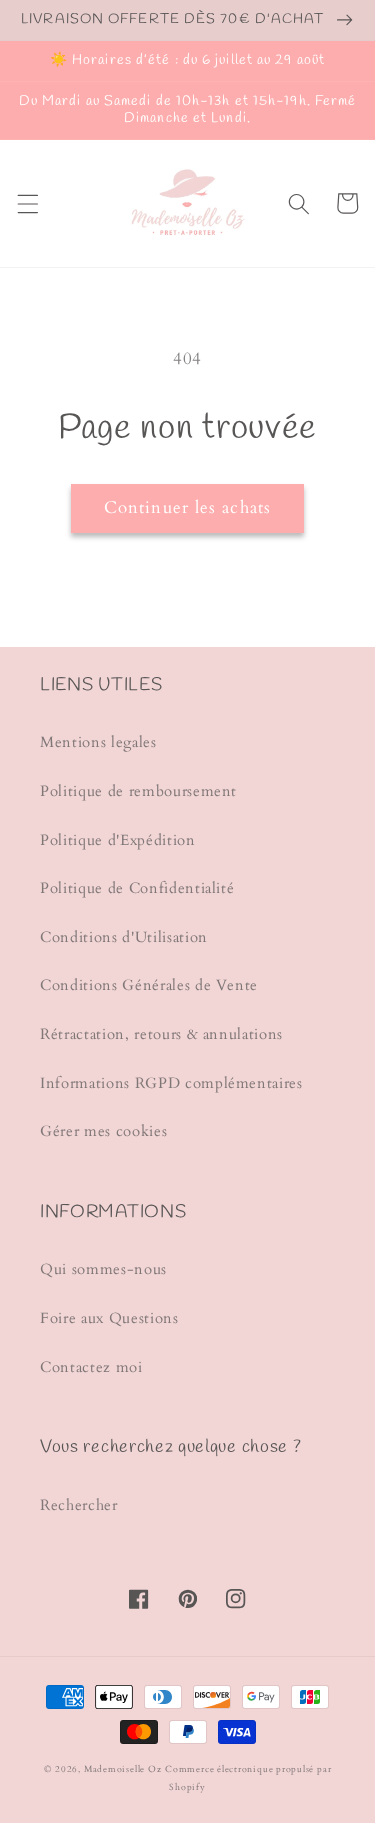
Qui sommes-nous (103, 1269)
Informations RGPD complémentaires (171, 1083)
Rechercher (79, 1505)
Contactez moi (91, 1367)
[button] (27, 203)
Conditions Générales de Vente (149, 985)
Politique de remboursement (138, 791)
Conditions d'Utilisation (124, 937)
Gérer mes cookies (103, 1131)
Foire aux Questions (109, 1318)
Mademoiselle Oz (123, 1769)
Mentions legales (98, 742)
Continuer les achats (187, 508)
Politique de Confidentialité (137, 888)
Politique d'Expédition (118, 840)
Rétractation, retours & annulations (161, 1034)
